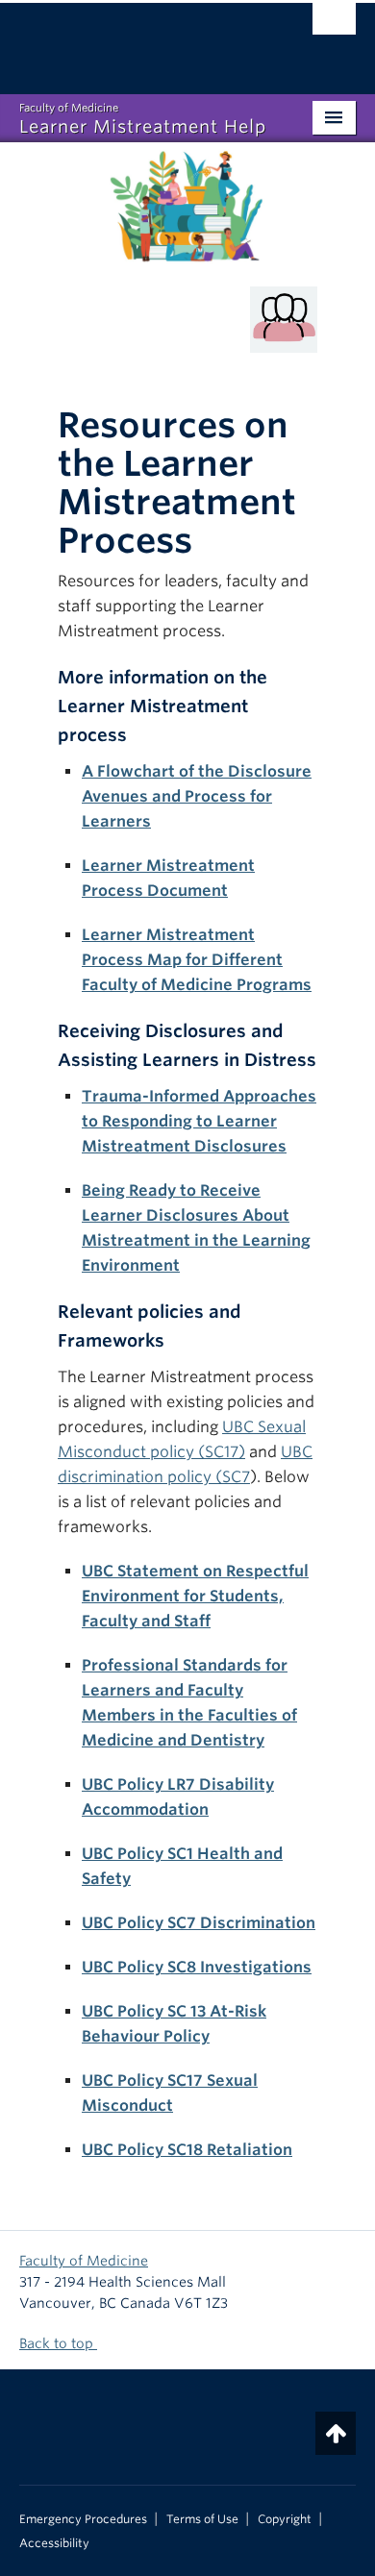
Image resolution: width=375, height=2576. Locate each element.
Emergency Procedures (83, 2519)
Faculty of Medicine (84, 2261)
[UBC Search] (334, 24)
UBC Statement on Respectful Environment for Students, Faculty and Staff (195, 1596)
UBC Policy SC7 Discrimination (199, 1923)
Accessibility (54, 2543)
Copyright (285, 2519)
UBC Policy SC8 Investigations (197, 1967)
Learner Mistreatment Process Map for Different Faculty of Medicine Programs (197, 960)
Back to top (58, 2343)
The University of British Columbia (137, 39)
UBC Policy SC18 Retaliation (187, 2150)
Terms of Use (202, 2519)
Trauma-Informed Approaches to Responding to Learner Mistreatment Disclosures (199, 1121)
